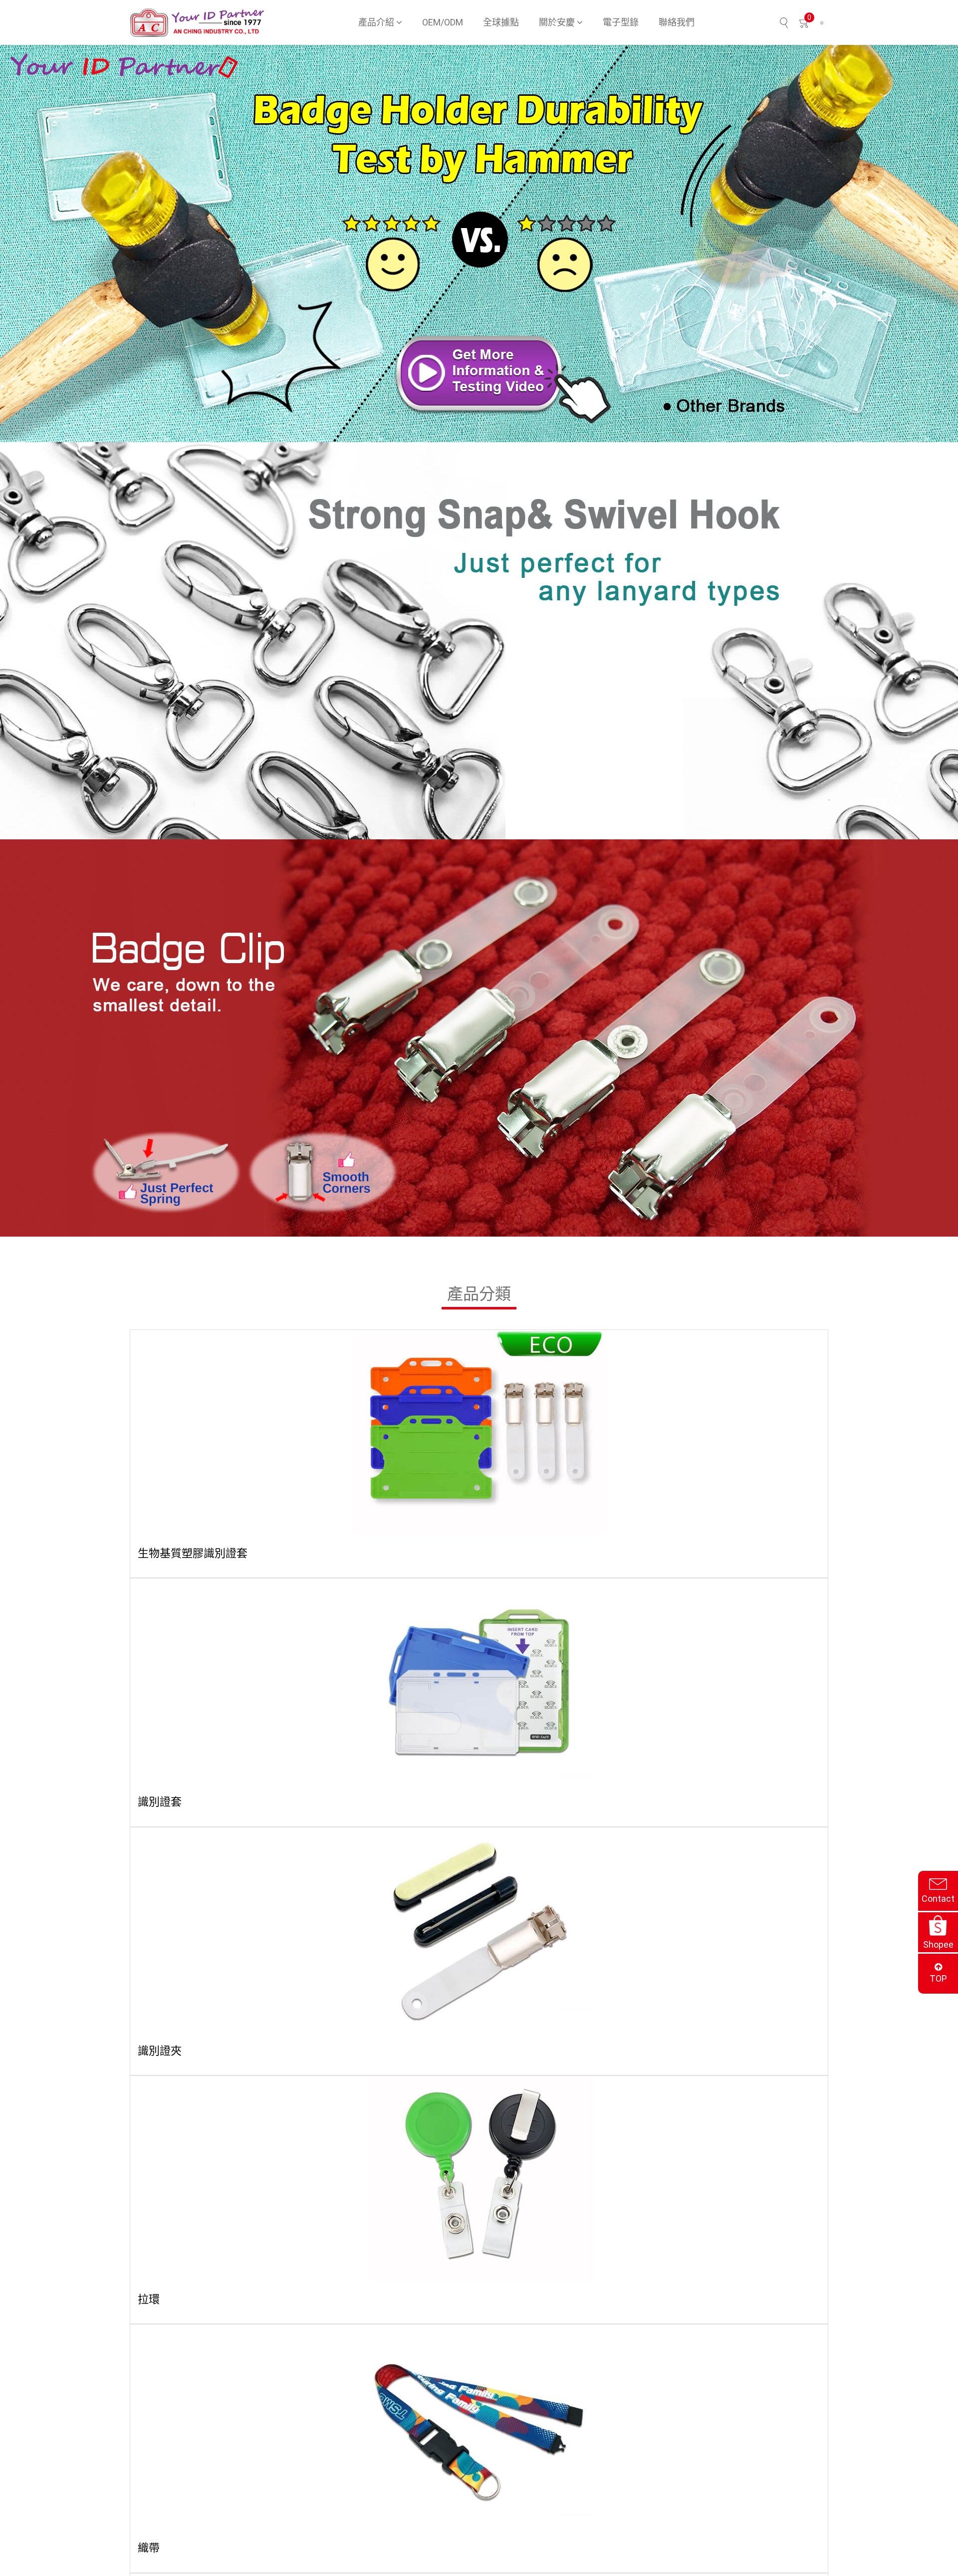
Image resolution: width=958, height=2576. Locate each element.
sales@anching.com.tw (184, 2325)
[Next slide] (942, 244)
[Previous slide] (16, 244)
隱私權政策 (497, 2545)
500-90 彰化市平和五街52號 (194, 2311)
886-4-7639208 (171, 2338)
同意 (815, 2551)
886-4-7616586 (171, 2352)
